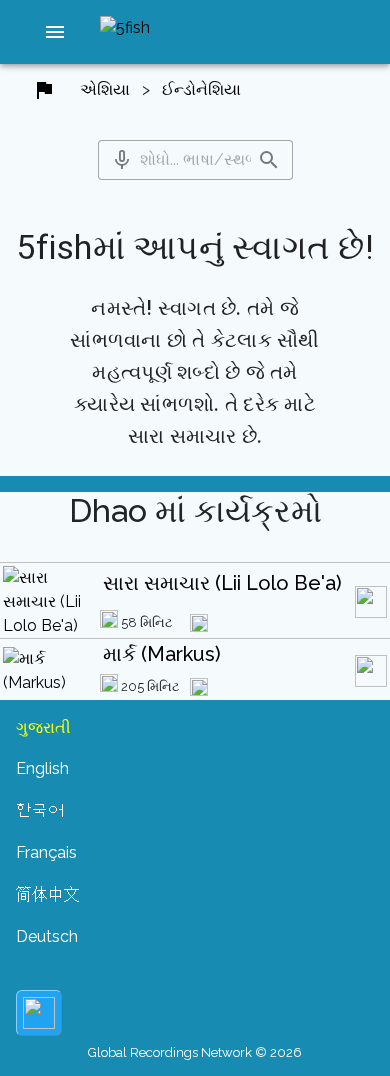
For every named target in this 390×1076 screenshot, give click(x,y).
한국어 (40, 810)
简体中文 (48, 894)
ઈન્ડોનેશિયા (201, 89)
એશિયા (105, 89)
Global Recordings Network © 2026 (195, 1052)
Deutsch (47, 936)
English (42, 768)
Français (46, 852)
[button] (56, 32)
